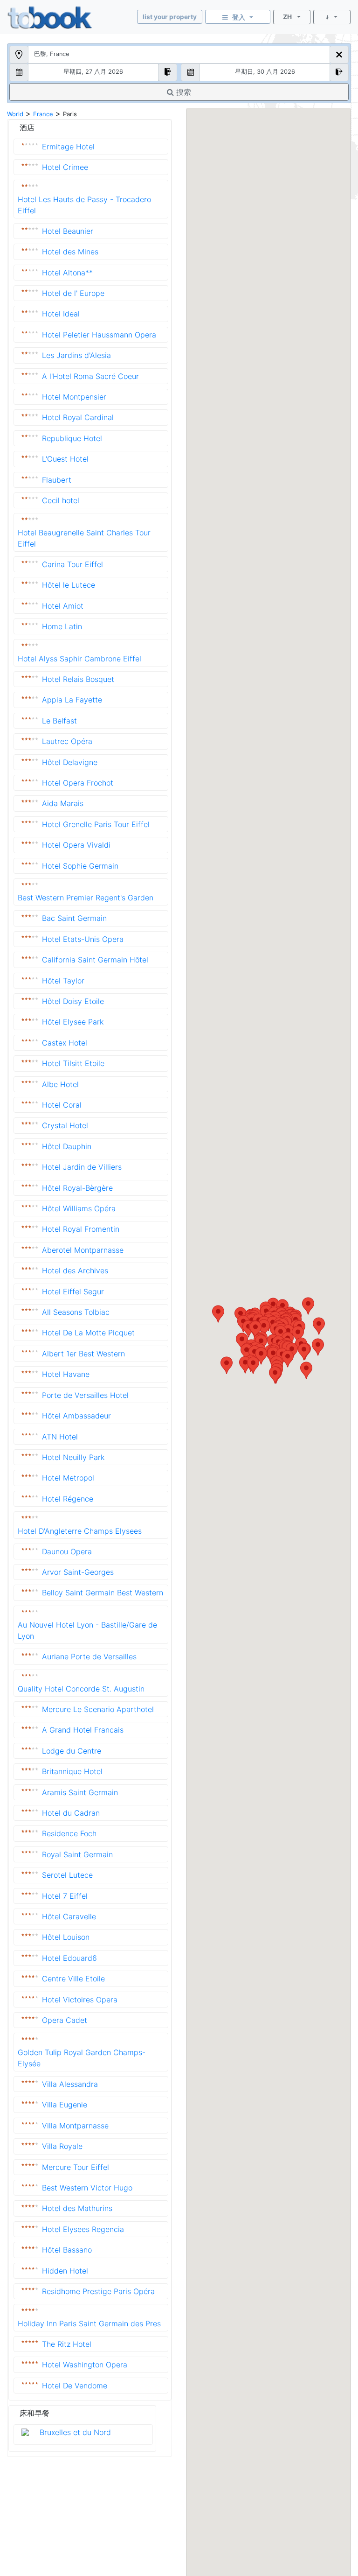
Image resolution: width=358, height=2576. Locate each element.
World (15, 114)
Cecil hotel (61, 500)
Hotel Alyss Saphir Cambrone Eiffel (79, 659)
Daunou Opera (67, 1551)
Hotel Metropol (68, 1478)
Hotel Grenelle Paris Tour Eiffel (96, 824)
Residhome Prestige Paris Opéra (98, 2291)
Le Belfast (59, 721)
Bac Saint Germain (74, 918)
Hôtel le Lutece (69, 585)
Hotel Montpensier (74, 397)
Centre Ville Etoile (73, 1979)
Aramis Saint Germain (80, 1792)
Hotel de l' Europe (73, 293)
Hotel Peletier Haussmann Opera (99, 335)
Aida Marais (63, 803)
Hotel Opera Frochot (78, 783)
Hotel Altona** (67, 273)
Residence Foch (69, 1833)
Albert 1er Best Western (83, 1354)
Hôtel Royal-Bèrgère (77, 1188)
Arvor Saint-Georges (78, 1572)
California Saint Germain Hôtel (95, 960)
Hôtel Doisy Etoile (73, 1001)
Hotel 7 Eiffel (65, 1896)
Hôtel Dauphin (67, 1146)
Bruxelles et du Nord (75, 2432)
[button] (319, 1326)
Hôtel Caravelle (69, 1916)
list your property (170, 17)
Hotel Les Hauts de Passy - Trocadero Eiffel (84, 205)
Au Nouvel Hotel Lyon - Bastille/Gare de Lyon (87, 1630)
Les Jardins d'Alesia (76, 355)
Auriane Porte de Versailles (89, 1657)
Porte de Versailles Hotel (85, 1395)
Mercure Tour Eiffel (76, 2167)
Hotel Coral (62, 1105)
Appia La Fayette (72, 700)
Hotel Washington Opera (85, 2365)
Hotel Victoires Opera (80, 2000)
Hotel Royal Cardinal (78, 417)
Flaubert (57, 480)
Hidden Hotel (65, 2271)
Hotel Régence (68, 1499)
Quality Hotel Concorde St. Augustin (81, 1689)
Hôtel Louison (66, 1937)
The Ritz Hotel (67, 2344)
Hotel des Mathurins (77, 2208)
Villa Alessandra (70, 2084)
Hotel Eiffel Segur (73, 1292)
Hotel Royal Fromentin (81, 1229)
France (43, 114)
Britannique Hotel (72, 1771)
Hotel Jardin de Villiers (82, 1167)
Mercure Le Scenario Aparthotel (98, 1709)
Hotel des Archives (75, 1270)
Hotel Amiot (63, 606)
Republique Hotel (72, 438)
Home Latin (62, 626)
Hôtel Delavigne (70, 762)
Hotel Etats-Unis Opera (83, 939)
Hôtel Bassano (67, 2250)
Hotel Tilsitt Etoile (73, 1063)
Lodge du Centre (72, 1751)
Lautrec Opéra (67, 741)
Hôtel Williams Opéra (79, 1208)
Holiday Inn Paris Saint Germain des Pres (89, 2323)
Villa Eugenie (65, 2105)
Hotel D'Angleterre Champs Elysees (80, 1531)
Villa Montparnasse (75, 2126)
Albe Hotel (60, 1084)
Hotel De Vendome (75, 2386)
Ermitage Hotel (68, 147)
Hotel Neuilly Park (73, 1457)
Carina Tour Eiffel (72, 564)
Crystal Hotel (65, 1125)
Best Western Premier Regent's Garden (86, 898)
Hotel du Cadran (71, 1813)
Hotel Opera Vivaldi (76, 845)
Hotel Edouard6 (69, 1958)
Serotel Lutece (67, 1875)
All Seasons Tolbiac (76, 1312)
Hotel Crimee (65, 167)
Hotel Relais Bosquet (78, 679)
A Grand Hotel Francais (83, 1730)
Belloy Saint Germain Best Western (103, 1593)
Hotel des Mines (70, 252)
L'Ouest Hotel (65, 459)
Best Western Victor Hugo (87, 2188)
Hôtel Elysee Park (73, 1022)
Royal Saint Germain (77, 1854)
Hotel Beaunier (68, 231)
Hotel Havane (66, 1374)
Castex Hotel (65, 1043)
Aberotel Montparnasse (83, 1250)
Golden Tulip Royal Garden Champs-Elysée (82, 2058)
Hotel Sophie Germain (80, 866)
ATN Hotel (60, 1437)
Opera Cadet (65, 2020)
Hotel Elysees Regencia (83, 2229)
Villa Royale (62, 2146)
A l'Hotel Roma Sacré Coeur (90, 376)
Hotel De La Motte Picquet (88, 1333)
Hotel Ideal (61, 314)
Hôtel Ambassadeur (76, 1416)
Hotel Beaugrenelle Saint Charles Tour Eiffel (84, 538)
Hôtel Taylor (63, 981)
